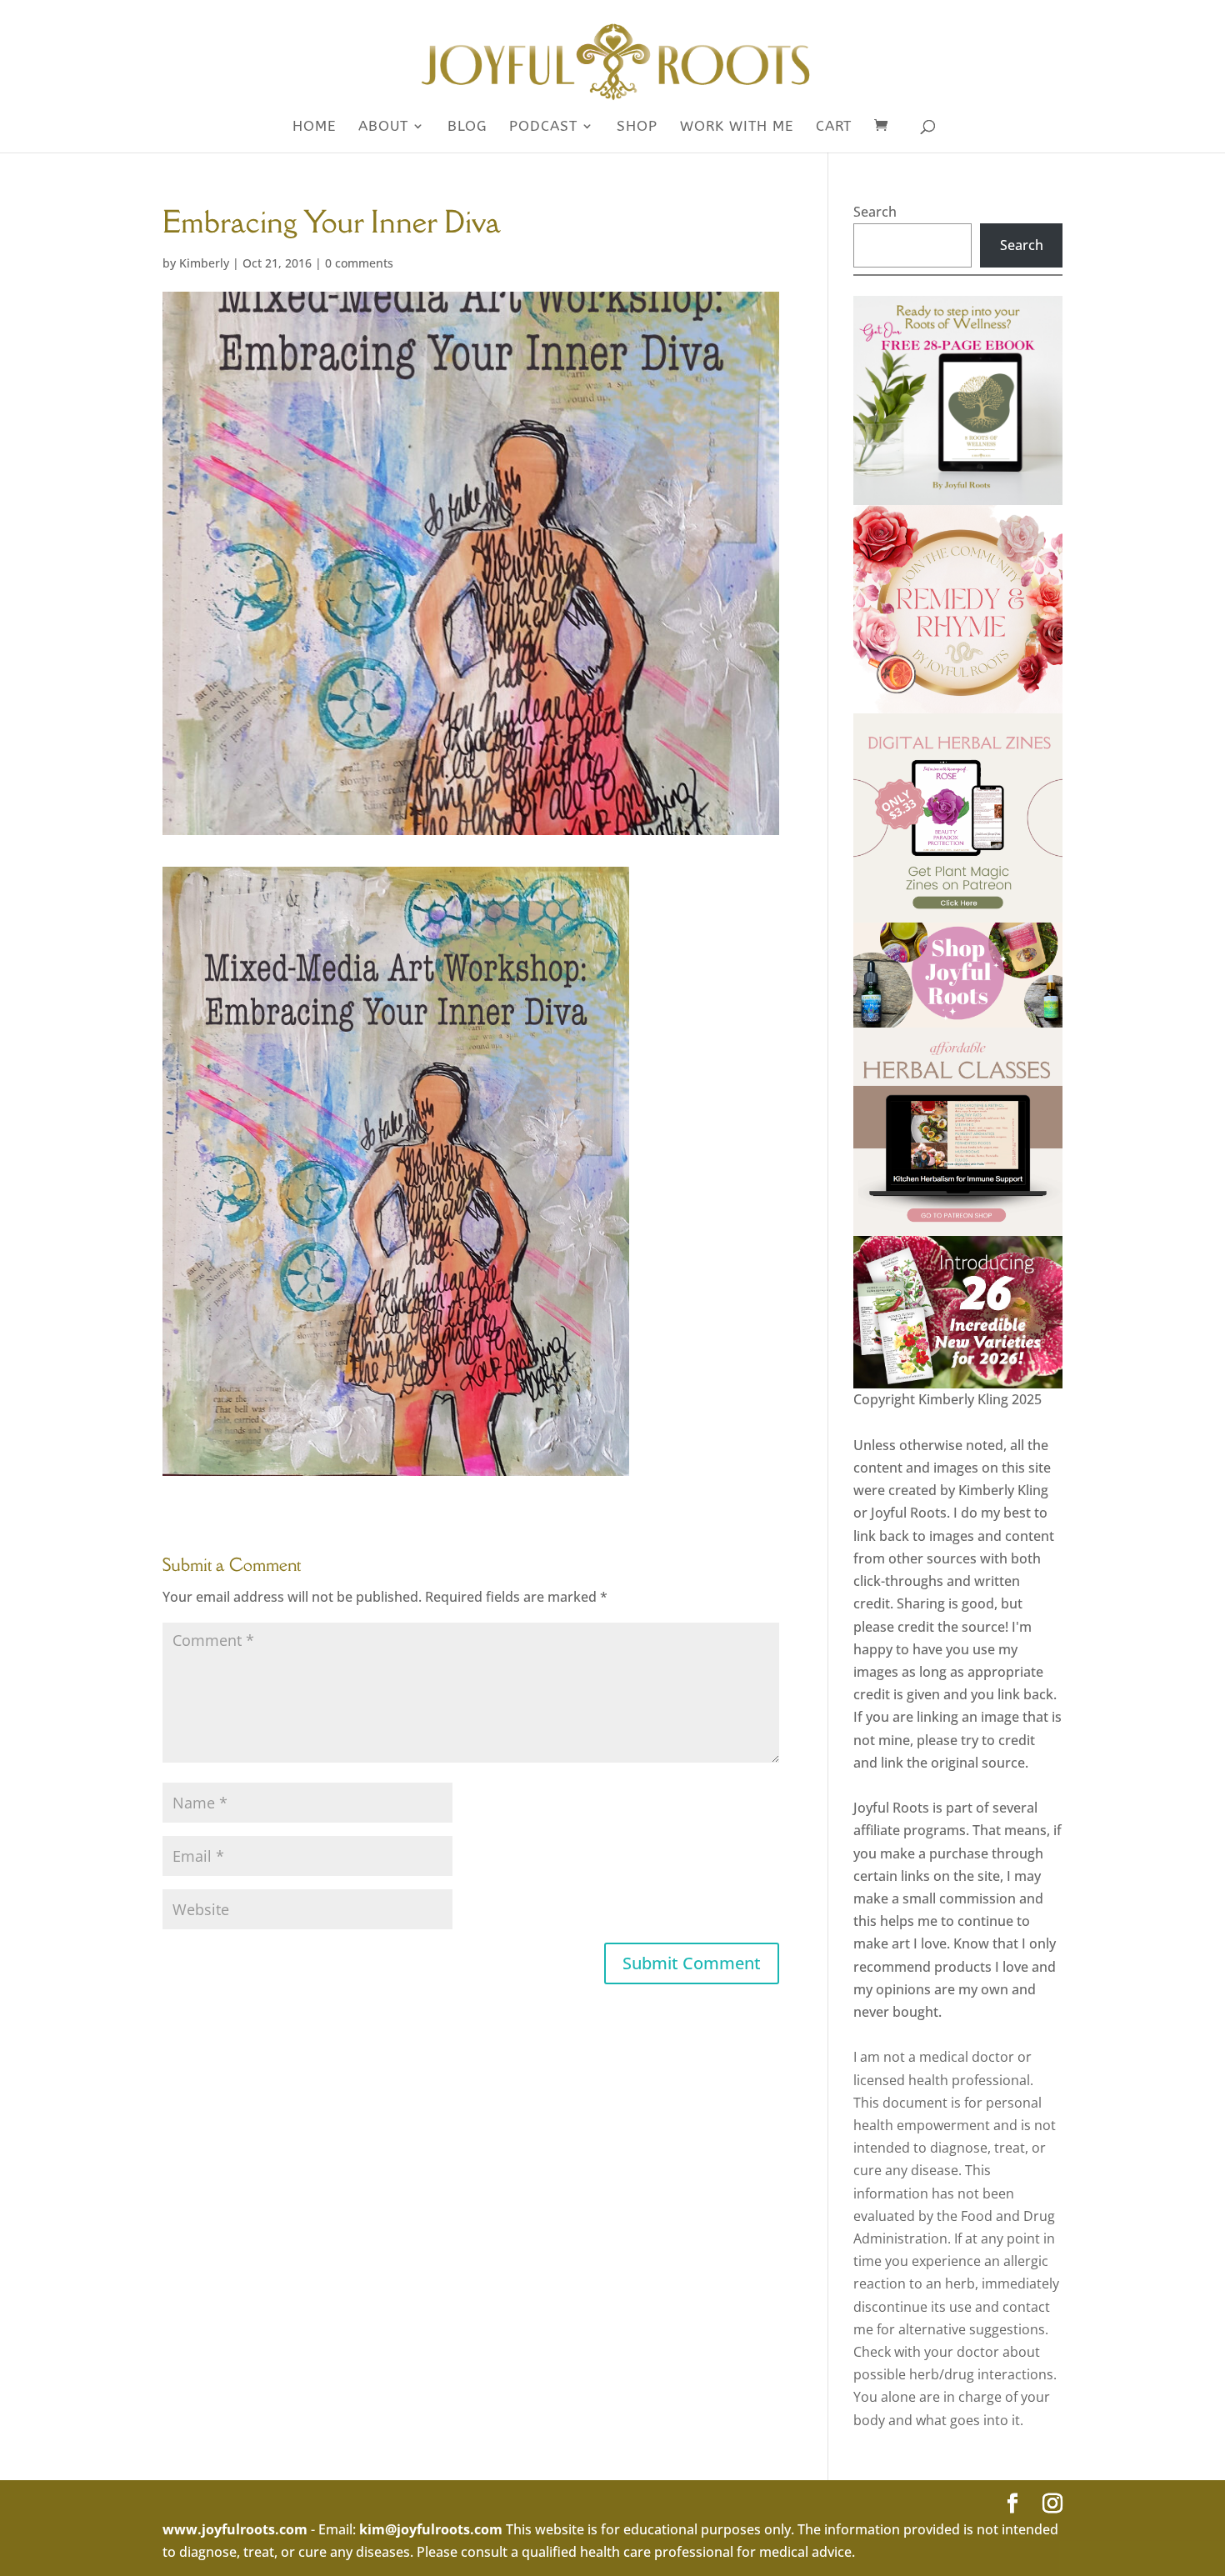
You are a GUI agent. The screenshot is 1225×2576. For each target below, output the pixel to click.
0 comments (359, 263)
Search (875, 212)
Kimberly (204, 263)
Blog (467, 127)
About (383, 127)
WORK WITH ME (737, 127)
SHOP (637, 127)
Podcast (543, 127)
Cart (834, 127)
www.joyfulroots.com (235, 2529)
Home (314, 127)
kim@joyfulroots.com (431, 2529)
